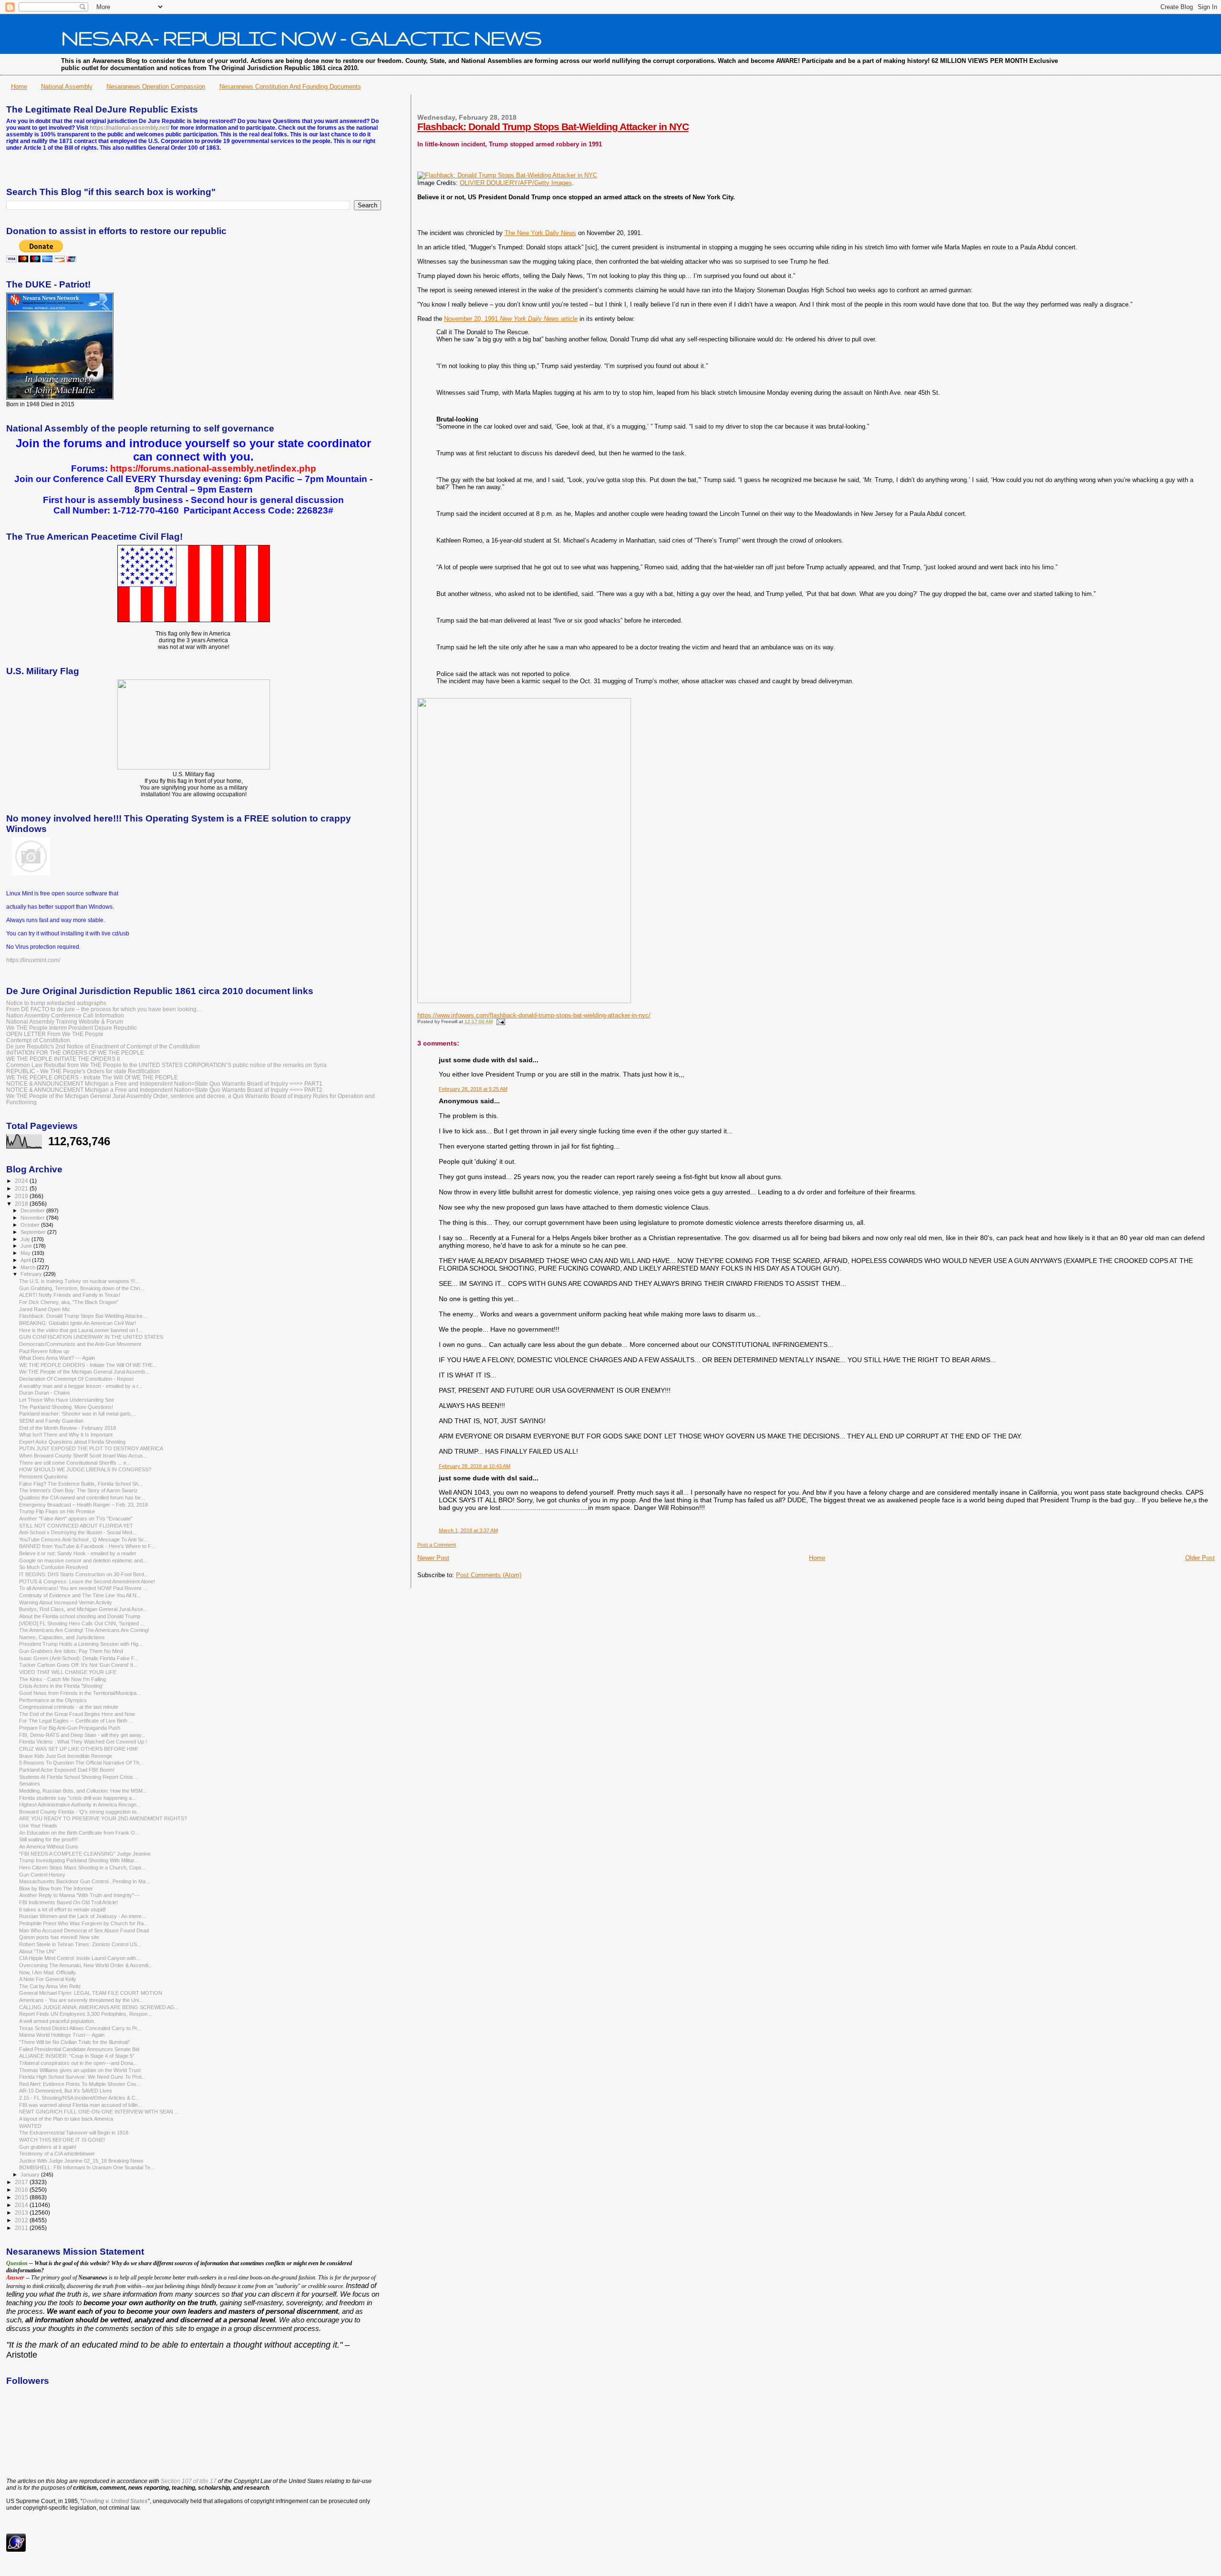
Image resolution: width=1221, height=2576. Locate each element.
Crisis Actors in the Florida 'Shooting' (61, 1686)
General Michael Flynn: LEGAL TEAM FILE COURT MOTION (91, 1993)
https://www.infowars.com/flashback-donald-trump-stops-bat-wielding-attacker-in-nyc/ (534, 1015)
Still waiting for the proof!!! (48, 1839)
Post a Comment (437, 1545)
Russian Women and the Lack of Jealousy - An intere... (83, 1916)
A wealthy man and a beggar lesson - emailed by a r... (81, 1386)
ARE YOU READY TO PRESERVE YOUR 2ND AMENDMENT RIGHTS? (103, 1818)
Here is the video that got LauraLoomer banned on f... (81, 1330)
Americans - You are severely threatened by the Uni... (81, 2000)
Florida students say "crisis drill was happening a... (78, 1798)
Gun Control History (42, 1875)
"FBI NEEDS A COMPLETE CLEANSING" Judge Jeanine (85, 1854)
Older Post (1200, 1558)
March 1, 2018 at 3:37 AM (468, 1530)
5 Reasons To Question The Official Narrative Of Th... (81, 1763)
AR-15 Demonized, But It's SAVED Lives (66, 2091)
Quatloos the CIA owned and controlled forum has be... (82, 1498)
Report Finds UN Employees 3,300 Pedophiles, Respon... (85, 2014)
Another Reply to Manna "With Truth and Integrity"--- (79, 1895)
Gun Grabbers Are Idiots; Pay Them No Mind (71, 1651)
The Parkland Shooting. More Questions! (66, 1407)
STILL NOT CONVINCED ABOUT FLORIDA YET (76, 1526)
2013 (22, 2212)
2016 (22, 2190)
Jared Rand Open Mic (45, 1309)
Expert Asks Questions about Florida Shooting (72, 1442)
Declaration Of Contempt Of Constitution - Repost (76, 1379)
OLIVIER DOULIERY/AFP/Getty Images (516, 183)
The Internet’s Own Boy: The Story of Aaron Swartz (78, 1490)
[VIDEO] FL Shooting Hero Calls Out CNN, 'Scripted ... (82, 1623)
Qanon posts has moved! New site (59, 1937)
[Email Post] (500, 1021)
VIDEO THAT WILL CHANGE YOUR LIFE (68, 1672)
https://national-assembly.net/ (129, 128)
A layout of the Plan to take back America (66, 2119)
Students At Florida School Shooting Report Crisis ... (79, 1777)
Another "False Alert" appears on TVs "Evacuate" (76, 1519)
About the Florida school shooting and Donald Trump (80, 1616)
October (31, 1225)
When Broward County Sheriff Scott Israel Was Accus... (83, 1456)
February (32, 1274)
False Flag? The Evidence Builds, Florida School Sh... (81, 1484)
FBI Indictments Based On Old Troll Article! (68, 1902)
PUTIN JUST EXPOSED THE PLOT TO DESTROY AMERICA (91, 1448)
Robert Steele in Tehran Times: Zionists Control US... (80, 1944)
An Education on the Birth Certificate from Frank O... (79, 1833)
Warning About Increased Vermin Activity (66, 1602)
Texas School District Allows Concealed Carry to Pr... (80, 2028)
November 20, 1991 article (511, 319)
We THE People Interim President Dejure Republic (72, 1028)
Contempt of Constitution (38, 1040)
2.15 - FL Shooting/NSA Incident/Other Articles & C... (79, 2098)
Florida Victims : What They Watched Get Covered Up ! (83, 1742)
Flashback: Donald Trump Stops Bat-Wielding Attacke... (83, 1316)
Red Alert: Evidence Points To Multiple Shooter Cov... (80, 2084)
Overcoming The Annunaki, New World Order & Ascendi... (86, 1965)
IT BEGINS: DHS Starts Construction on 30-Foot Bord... (84, 1574)
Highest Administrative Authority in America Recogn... (80, 1805)
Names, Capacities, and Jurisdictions (62, 1637)
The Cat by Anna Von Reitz (50, 1986)
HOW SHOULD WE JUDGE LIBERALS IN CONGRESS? (85, 1469)
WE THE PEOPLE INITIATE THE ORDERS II (63, 1059)
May (26, 1253)
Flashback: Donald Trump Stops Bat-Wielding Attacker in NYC (553, 127)
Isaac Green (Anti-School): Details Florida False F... (79, 1658)
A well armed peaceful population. (57, 2021)
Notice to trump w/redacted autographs (56, 1003)
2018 (22, 1204)
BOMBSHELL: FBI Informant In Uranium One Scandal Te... (87, 2167)
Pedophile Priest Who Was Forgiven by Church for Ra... (83, 1923)
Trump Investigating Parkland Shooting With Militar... (79, 1860)
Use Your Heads (38, 1826)
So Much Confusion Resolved (53, 1567)
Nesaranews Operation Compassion (156, 87)
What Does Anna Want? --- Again (57, 1358)
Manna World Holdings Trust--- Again (62, 2035)
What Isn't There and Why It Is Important (66, 1435)
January (31, 2175)
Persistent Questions (43, 1477)
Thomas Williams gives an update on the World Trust (80, 2070)
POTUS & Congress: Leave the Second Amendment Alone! (87, 1581)
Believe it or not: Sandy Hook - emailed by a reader (78, 1553)
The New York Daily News (540, 233)
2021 (22, 1188)
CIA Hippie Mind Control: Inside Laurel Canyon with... (80, 1958)
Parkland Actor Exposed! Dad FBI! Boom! (67, 1770)
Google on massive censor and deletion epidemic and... (83, 1560)
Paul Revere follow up (44, 1351)
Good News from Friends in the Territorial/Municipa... (80, 1693)
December (33, 1211)
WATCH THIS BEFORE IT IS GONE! (62, 2140)
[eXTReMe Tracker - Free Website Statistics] (16, 2550)
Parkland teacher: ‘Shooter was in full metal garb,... (78, 1414)
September (34, 1232)
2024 (22, 1181)
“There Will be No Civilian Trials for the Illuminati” (75, 2042)
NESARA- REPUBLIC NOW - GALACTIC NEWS (301, 38)
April (26, 1260)
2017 (22, 2182)
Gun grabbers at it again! (48, 2147)
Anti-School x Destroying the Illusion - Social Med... (78, 1532)
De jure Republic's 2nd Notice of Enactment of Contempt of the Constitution (103, 1046)
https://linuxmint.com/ (33, 960)
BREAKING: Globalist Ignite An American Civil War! (78, 1323)
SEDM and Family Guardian (51, 1421)
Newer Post (433, 1558)
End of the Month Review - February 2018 (67, 1428)
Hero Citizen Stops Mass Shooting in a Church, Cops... (83, 1868)
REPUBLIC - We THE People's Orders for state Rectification (83, 1071)
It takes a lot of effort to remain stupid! (62, 1909)
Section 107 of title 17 (189, 2481)
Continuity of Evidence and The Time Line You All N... (80, 1595)
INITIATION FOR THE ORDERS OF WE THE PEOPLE (75, 1052)
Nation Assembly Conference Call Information (65, 1015)
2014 (22, 2205)
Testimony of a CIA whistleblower (57, 2154)
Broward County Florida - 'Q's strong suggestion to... (80, 1812)
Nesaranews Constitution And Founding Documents (290, 87)
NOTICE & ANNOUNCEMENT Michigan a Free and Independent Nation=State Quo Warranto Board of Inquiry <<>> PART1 (164, 1083)
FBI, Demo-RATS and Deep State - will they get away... (82, 1735)
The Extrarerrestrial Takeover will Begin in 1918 (74, 2133)
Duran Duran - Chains (45, 1393)
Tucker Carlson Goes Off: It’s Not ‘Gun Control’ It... (78, 1665)
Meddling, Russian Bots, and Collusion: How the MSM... (83, 1791)
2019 (22, 1196)
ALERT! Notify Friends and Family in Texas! (70, 1295)
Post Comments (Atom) (489, 1575)
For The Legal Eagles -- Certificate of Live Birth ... (76, 1721)
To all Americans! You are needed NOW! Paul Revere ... (83, 1588)
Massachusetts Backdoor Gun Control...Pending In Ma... (84, 1881)
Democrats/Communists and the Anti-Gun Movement (80, 1344)
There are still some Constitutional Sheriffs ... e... (75, 1463)
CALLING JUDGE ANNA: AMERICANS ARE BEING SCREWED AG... (99, 2007)
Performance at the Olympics (53, 1700)
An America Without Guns (49, 1847)
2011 (22, 2228)
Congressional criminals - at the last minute (69, 1707)
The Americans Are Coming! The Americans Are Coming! (84, 1630)
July (26, 1239)
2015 (22, 2197)
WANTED (30, 2126)
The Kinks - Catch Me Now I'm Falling (62, 1679)
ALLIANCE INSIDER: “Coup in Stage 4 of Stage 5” (77, 2056)
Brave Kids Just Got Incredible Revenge (66, 1756)
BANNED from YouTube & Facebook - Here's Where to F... (87, 1546)
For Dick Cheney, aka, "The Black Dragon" (69, 1302)
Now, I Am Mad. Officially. (48, 1972)
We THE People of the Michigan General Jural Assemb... (84, 1372)
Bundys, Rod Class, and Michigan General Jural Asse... (83, 1609)
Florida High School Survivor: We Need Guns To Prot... (83, 2077)
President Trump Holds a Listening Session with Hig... (81, 1644)
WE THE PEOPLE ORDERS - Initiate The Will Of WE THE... (88, 1365)
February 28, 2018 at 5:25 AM (473, 1089)
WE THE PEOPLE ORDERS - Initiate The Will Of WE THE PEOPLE (92, 1077)
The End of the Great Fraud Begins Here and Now (77, 1714)
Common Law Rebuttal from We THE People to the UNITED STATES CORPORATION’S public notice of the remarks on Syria (166, 1065)
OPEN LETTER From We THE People (55, 1034)
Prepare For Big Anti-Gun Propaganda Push (70, 1728)
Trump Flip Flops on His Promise (57, 1511)
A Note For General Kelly (48, 1979)
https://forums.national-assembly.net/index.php (213, 468)
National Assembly (67, 87)
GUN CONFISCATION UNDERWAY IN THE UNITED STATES (91, 1337)
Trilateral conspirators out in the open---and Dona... (78, 2063)
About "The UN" (37, 1951)
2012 (22, 2220)
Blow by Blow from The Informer (56, 1888)
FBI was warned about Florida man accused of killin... (81, 2105)
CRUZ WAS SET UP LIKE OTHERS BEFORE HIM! (78, 1749)
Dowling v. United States (115, 2501)
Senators (30, 1784)
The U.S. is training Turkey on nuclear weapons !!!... (79, 1281)
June (27, 1246)
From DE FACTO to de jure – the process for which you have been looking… (104, 1009)
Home (19, 87)
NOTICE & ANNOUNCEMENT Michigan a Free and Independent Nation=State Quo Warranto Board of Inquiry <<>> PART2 (164, 1090)
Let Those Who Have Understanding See (67, 1400)
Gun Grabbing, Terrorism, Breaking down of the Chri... (82, 1288)
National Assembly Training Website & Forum (65, 1021)
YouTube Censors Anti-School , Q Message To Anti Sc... (84, 1539)
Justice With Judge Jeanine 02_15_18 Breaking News (81, 2161)
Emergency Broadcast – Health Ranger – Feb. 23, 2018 (83, 1505)
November (33, 1218)
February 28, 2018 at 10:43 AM (475, 1466)
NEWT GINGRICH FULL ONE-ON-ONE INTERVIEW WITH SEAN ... (99, 2112)
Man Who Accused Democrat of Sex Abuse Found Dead (84, 1930)
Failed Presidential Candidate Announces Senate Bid (79, 2049)
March (29, 1267)
